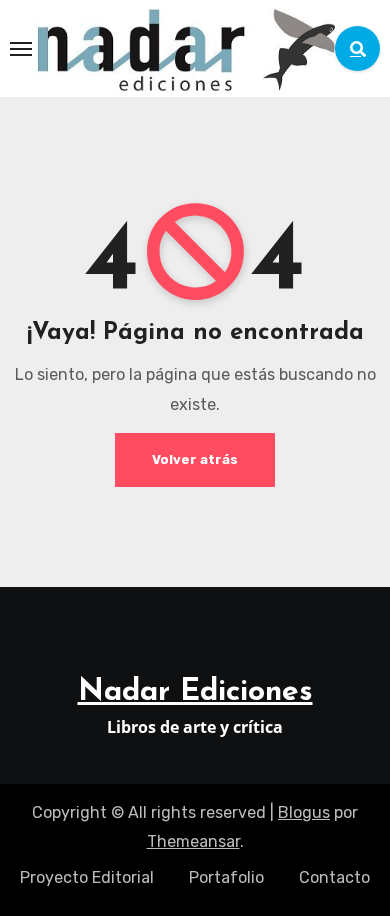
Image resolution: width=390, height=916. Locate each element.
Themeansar (193, 841)
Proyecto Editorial (87, 877)
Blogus (304, 812)
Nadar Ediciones (195, 692)
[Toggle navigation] (21, 49)
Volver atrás (195, 459)
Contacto (334, 877)
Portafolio (226, 877)
